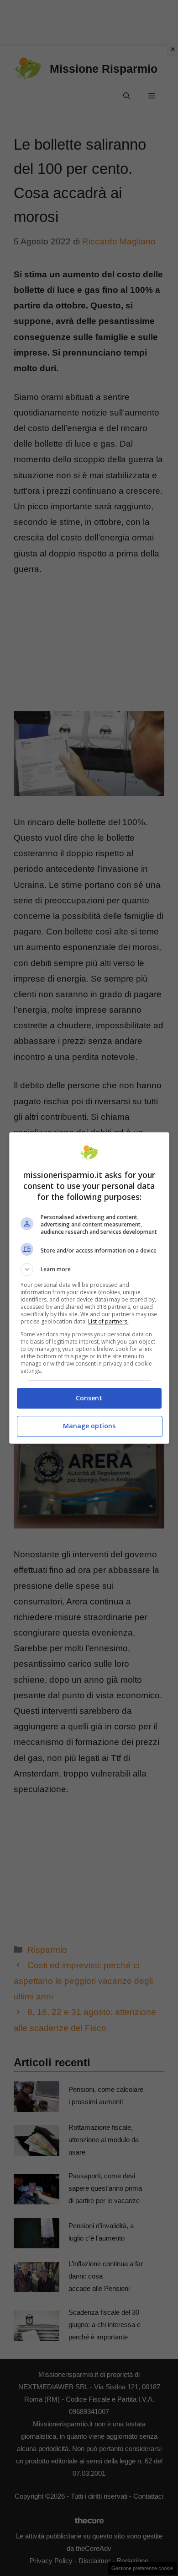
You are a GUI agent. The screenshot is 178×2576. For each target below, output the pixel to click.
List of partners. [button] (108, 1321)
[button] (89, 1269)
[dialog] (89, 1288)
